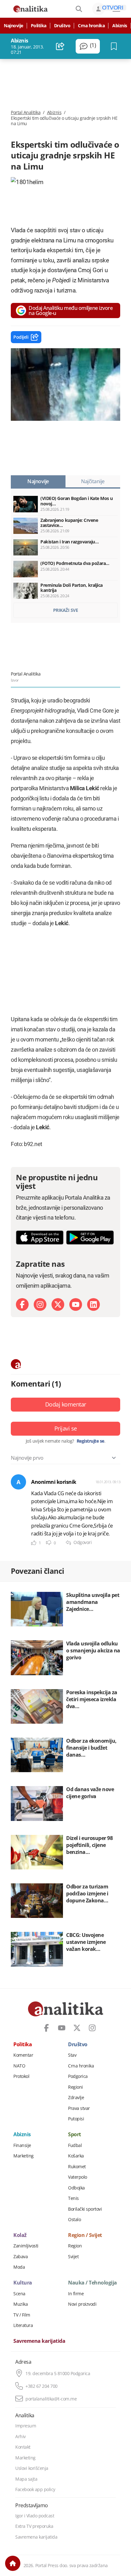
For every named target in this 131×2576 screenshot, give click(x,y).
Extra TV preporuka (34, 2526)
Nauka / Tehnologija (93, 2283)
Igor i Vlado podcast (35, 2516)
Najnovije (14, 26)
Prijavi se (66, 1428)
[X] (58, 1304)
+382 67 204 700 (41, 2386)
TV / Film (22, 2315)
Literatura (23, 2325)
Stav (72, 2055)
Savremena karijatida (39, 2341)
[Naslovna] (13, 2563)
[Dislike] (49, 1543)
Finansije (22, 2145)
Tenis (73, 2198)
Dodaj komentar (66, 1404)
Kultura (23, 2283)
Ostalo (74, 2220)
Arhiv (21, 2437)
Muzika (21, 2304)
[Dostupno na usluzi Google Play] (90, 1237)
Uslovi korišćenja (32, 2468)
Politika (39, 26)
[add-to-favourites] (116, 46)
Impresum (26, 2426)
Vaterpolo (78, 2177)
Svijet (73, 2257)
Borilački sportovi (85, 2209)
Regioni (76, 2087)
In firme (76, 2294)
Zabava (21, 2257)
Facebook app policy (35, 2489)
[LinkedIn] (93, 1304)
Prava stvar (79, 2108)
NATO (19, 2066)
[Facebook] (22, 1304)
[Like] (34, 1543)
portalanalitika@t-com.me (51, 2399)
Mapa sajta (26, 2479)
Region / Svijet (85, 2235)
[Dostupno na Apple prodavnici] (40, 1237)
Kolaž (20, 2235)
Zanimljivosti (26, 2246)
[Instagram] (40, 1304)
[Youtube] (76, 1304)
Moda (19, 2267)
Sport (75, 2135)
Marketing (24, 2156)
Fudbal (75, 2145)
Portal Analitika (26, 112)
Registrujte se (90, 1441)
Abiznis (120, 26)
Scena (19, 2294)
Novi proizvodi (82, 2304)
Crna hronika (91, 26)
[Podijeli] (60, 46)
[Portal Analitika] (31, 9)
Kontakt (23, 2447)
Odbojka (76, 2188)
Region (75, 2246)
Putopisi (76, 2119)
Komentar (23, 2055)
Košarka (76, 2156)
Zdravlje (76, 2098)
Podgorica (78, 2076)
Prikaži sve (66, 610)
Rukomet (77, 2167)
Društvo (62, 26)
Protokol (21, 2076)
